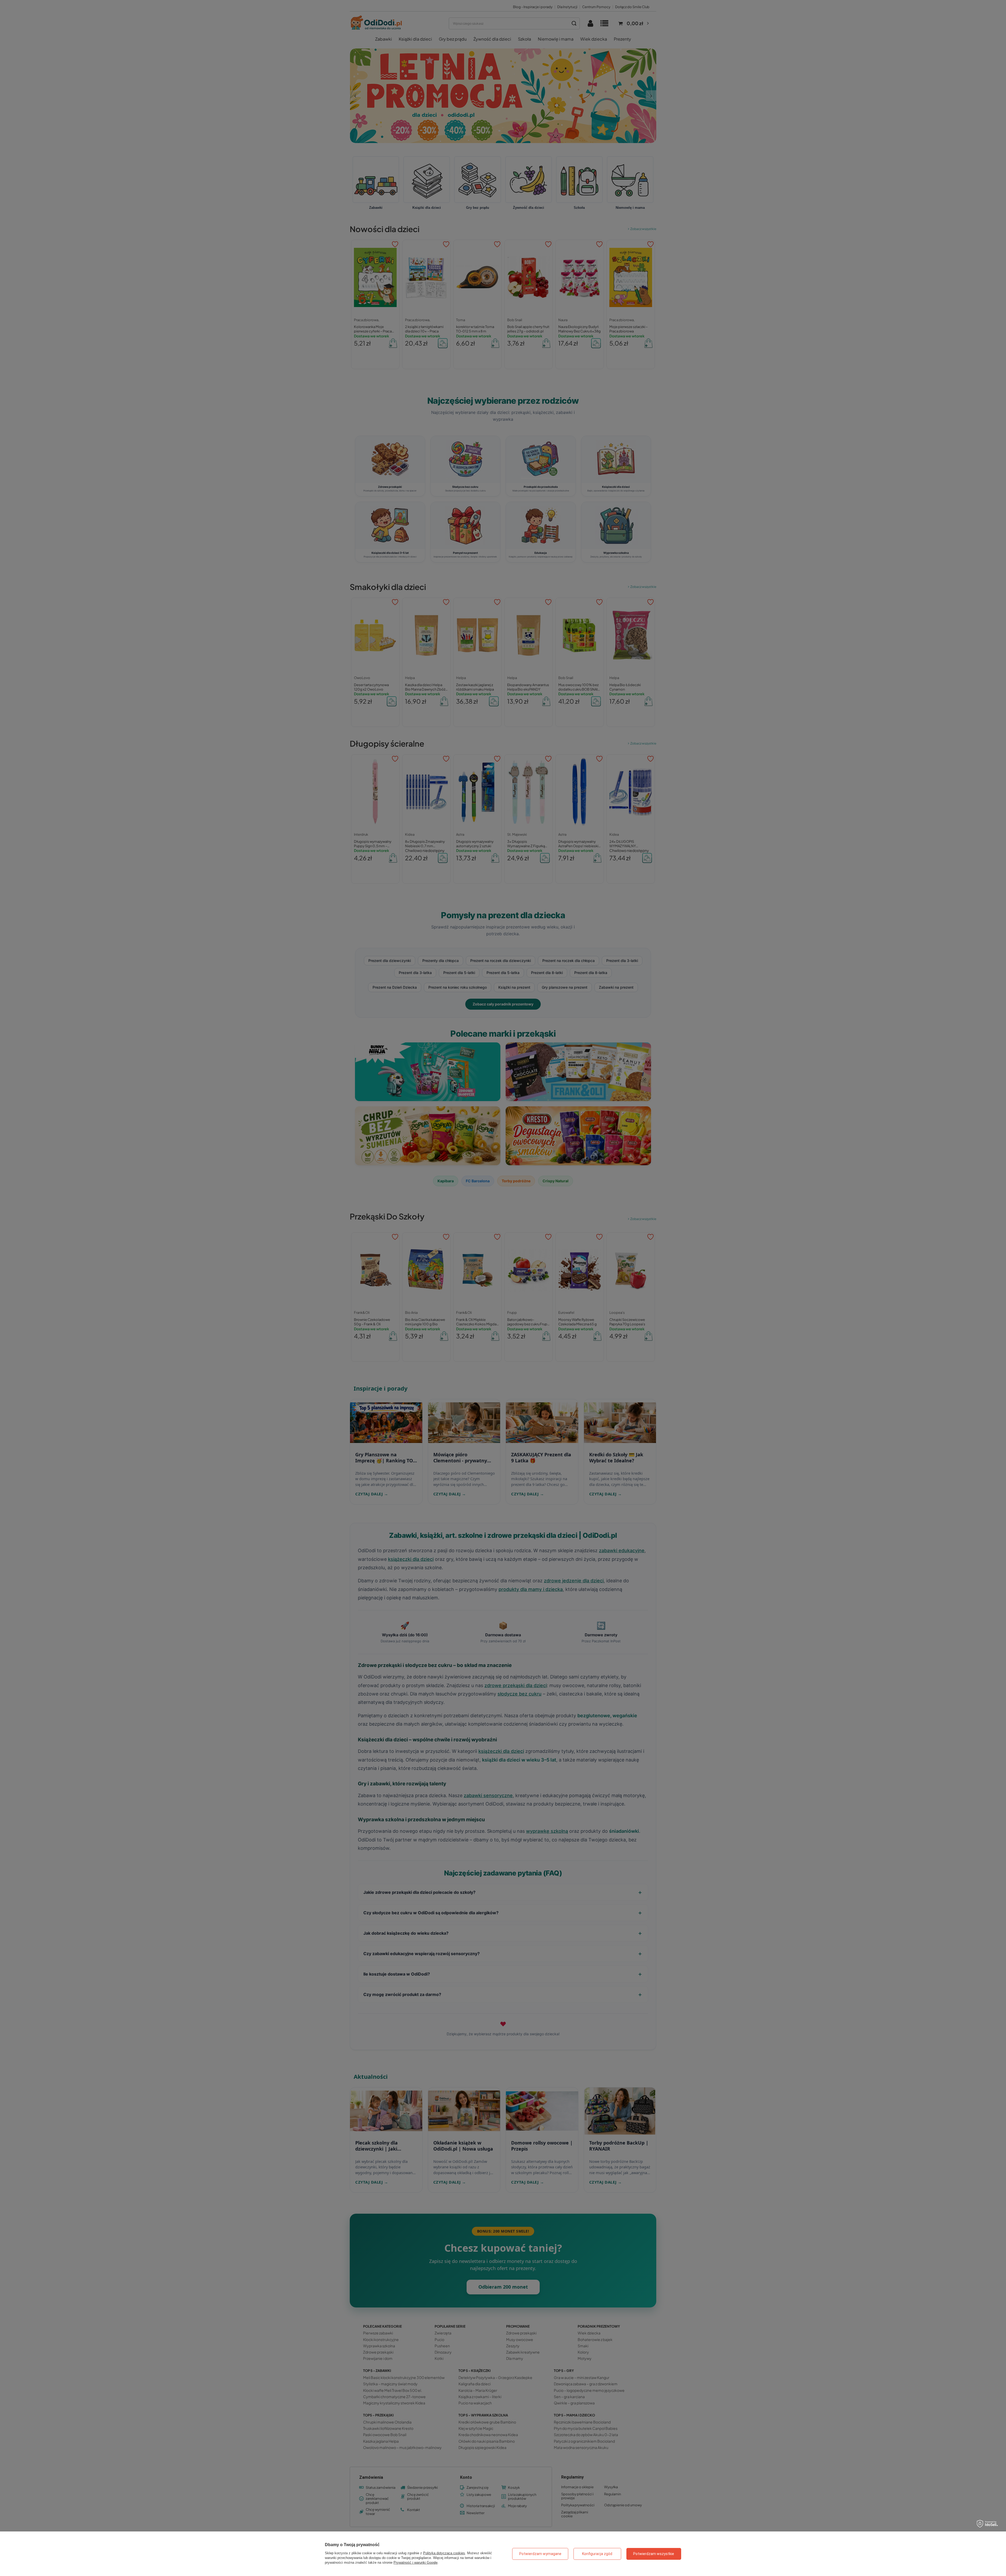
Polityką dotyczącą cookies (444, 2553)
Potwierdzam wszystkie (654, 2554)
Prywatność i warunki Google (415, 2563)
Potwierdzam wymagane (540, 2554)
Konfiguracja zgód (597, 2554)
